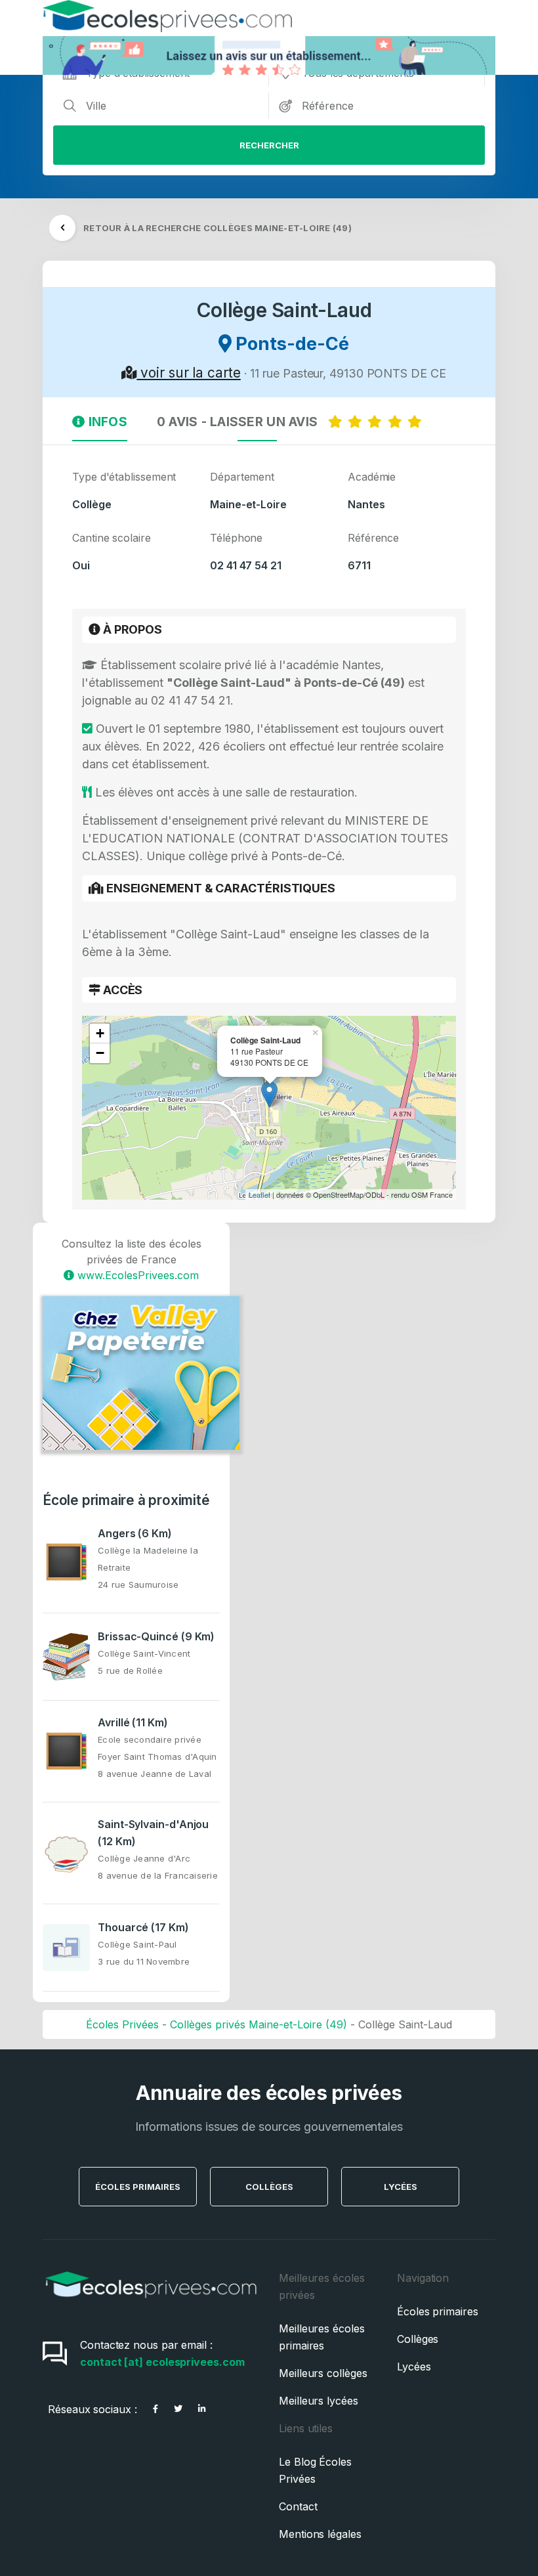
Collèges (269, 2187)
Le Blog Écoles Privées (315, 2470)
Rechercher (269, 145)
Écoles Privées (122, 2024)
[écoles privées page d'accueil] (151, 2303)
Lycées (401, 2187)
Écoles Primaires (138, 2187)
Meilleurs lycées (319, 2401)
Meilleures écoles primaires (322, 2337)
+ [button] (100, 1033)
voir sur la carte (188, 373)
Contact (298, 2506)
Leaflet (259, 1194)
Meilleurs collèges (323, 2373)
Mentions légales (320, 2534)
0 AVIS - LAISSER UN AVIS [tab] (242, 422)
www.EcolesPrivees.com (136, 1275)
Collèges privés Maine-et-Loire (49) (259, 2024)
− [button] (100, 1053)
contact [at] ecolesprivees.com (162, 2362)
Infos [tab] (106, 422)
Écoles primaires (438, 2311)
